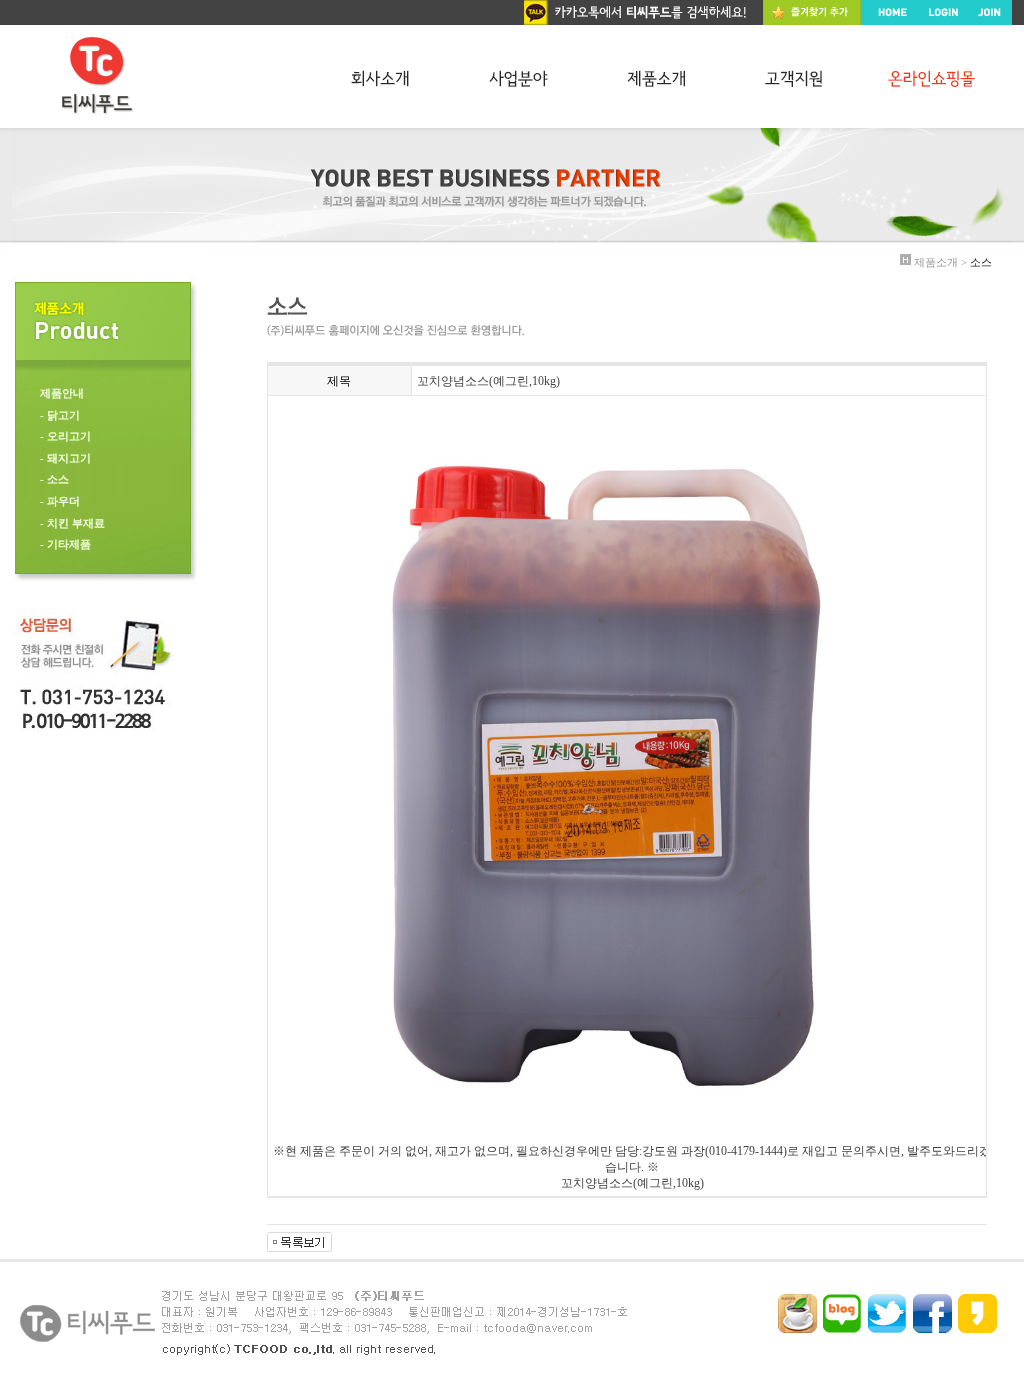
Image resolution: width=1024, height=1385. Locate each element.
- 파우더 (60, 501)
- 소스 (54, 479)
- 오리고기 (65, 436)
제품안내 (62, 393)
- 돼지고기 (65, 458)
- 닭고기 (60, 415)
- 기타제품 (65, 544)
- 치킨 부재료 (72, 523)
